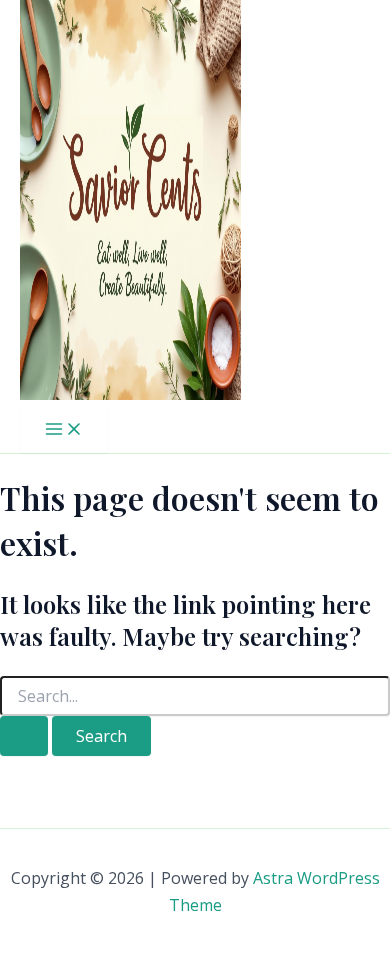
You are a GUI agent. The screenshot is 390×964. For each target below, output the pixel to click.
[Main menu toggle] (64, 430)
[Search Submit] (24, 736)
